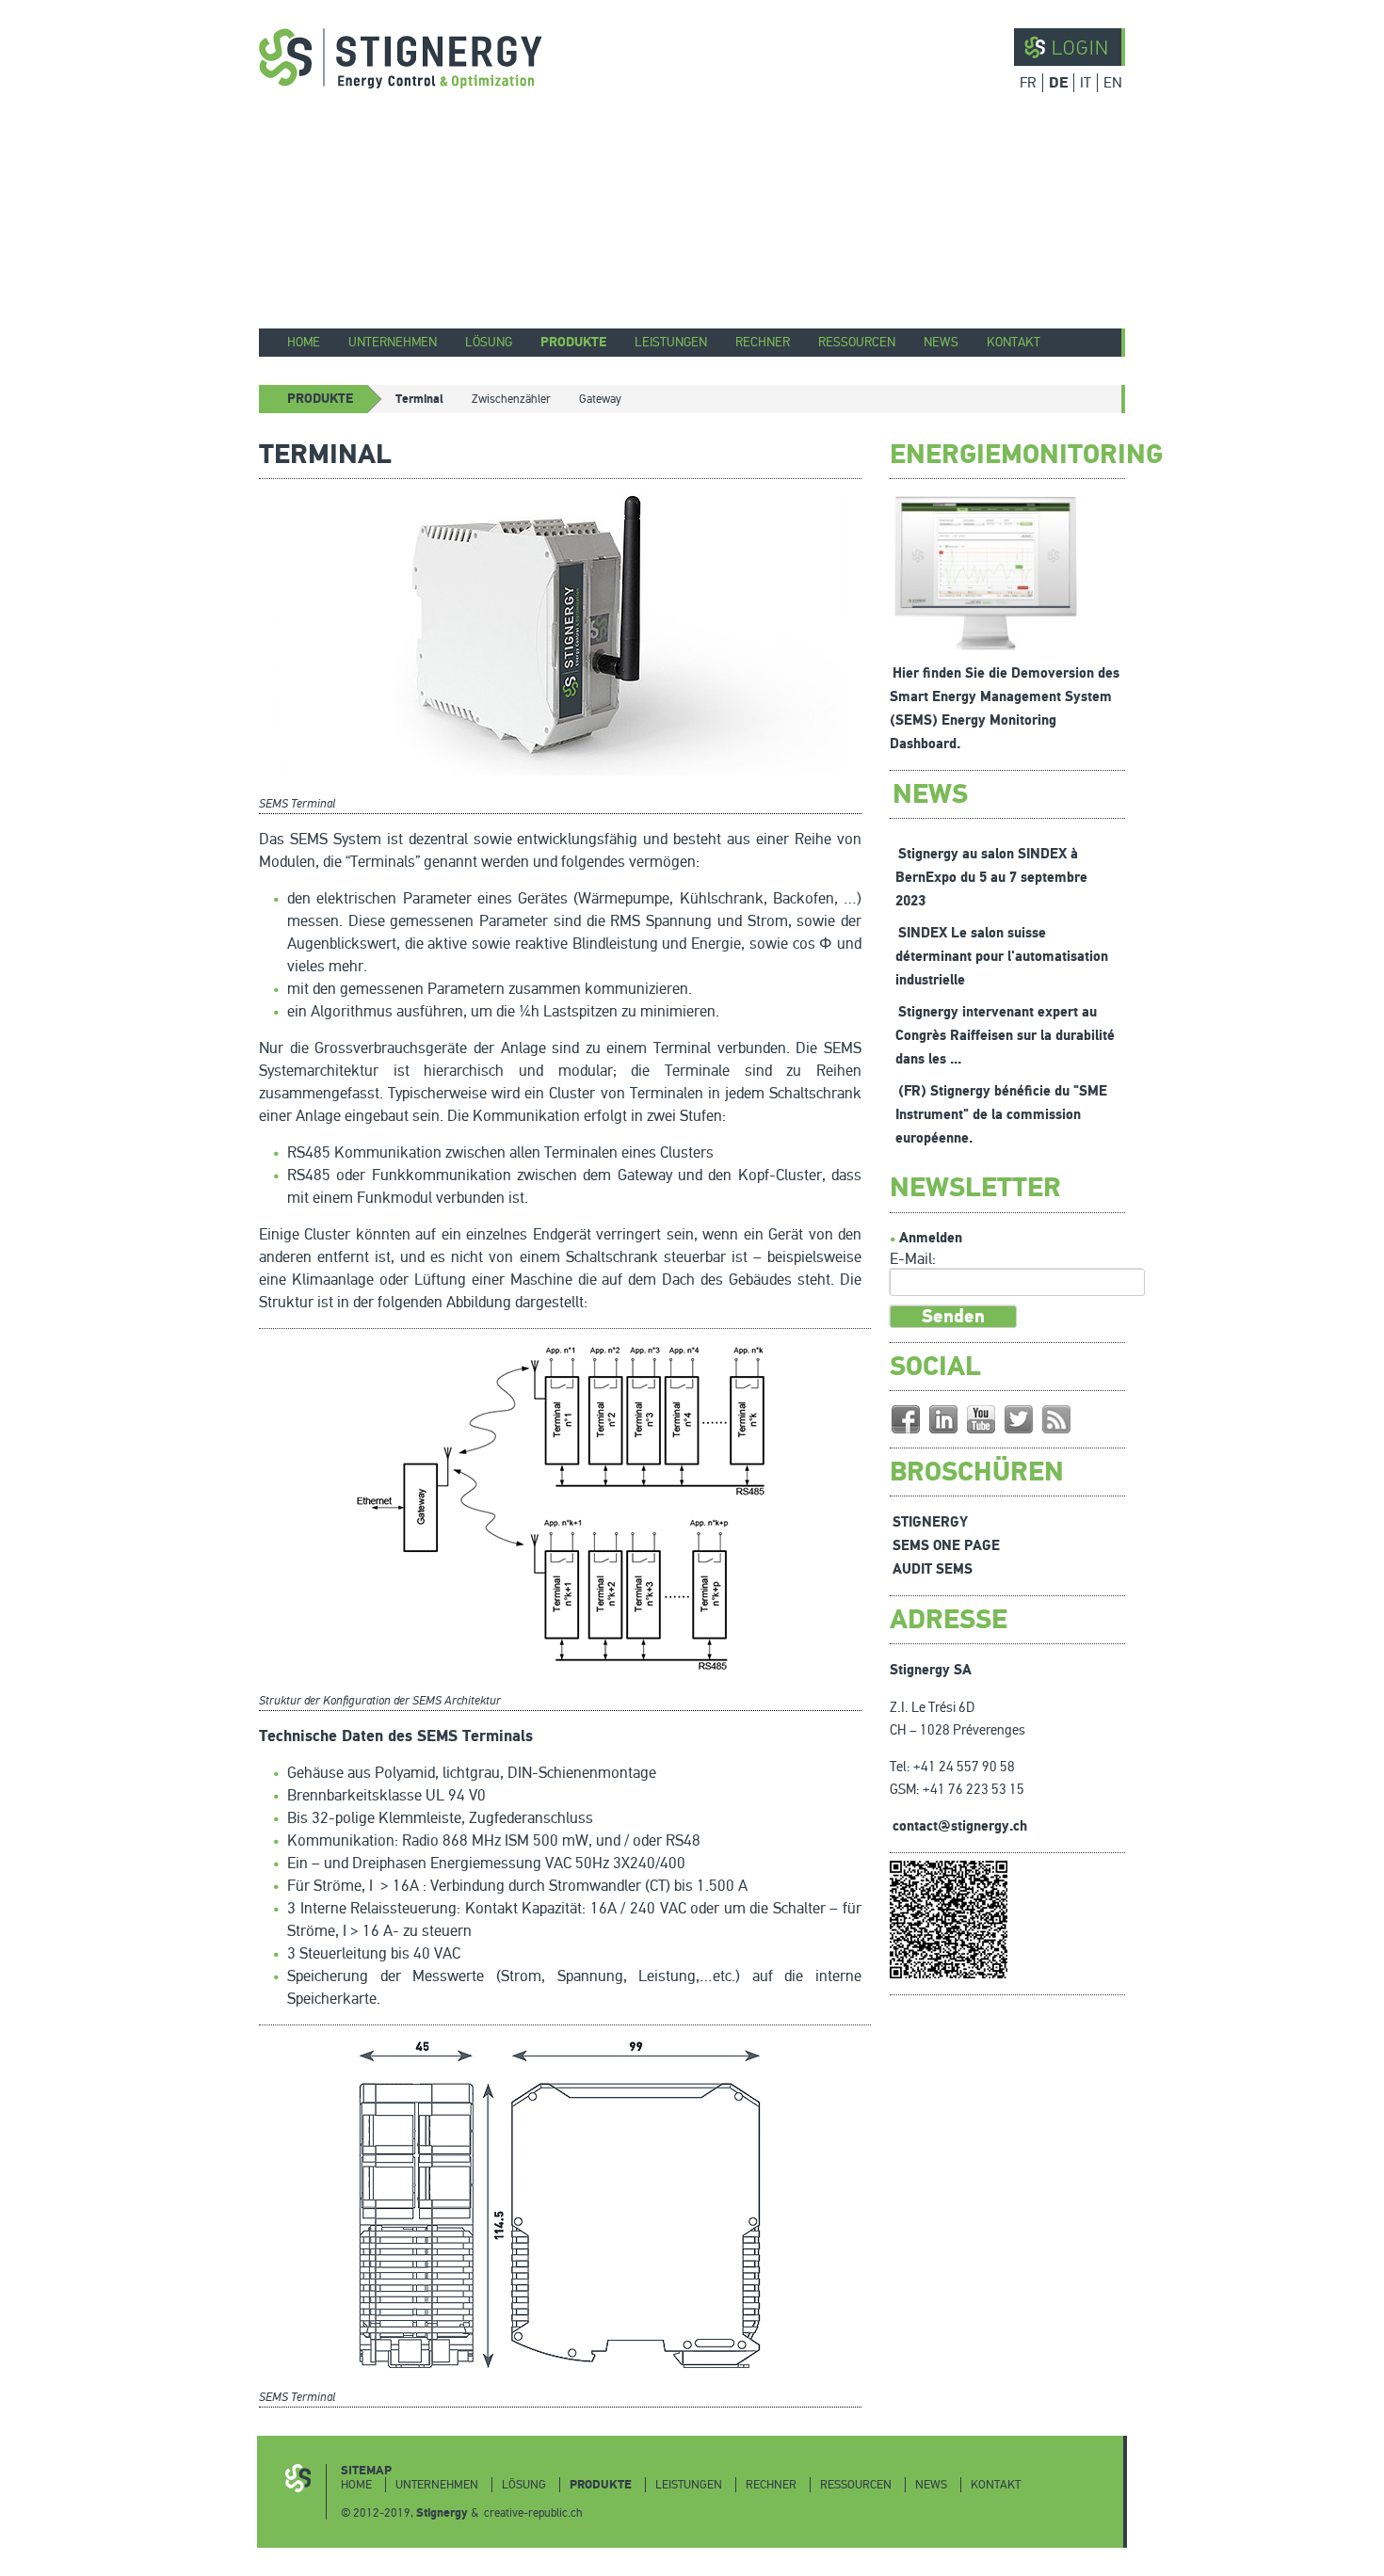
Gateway (600, 399)
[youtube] (981, 1419)
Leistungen (671, 342)
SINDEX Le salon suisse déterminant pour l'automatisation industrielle (1002, 957)
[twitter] (1019, 1419)
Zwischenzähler (511, 399)
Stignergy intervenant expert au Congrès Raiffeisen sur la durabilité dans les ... (1005, 1036)
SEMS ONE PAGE (946, 1546)
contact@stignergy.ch (960, 1826)
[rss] (1056, 1419)
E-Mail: (913, 1259)
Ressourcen (857, 342)
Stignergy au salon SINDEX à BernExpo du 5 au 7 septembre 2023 (991, 878)
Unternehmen (393, 342)
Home (304, 342)
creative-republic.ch (533, 2513)
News (941, 342)
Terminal (419, 399)
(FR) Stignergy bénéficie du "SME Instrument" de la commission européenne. (1001, 1115)
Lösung (489, 342)
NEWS (930, 794)
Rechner (763, 342)
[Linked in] (943, 1419)
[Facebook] (906, 1419)
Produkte (573, 342)
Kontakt (1014, 342)
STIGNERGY (930, 1522)
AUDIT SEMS (933, 1569)
